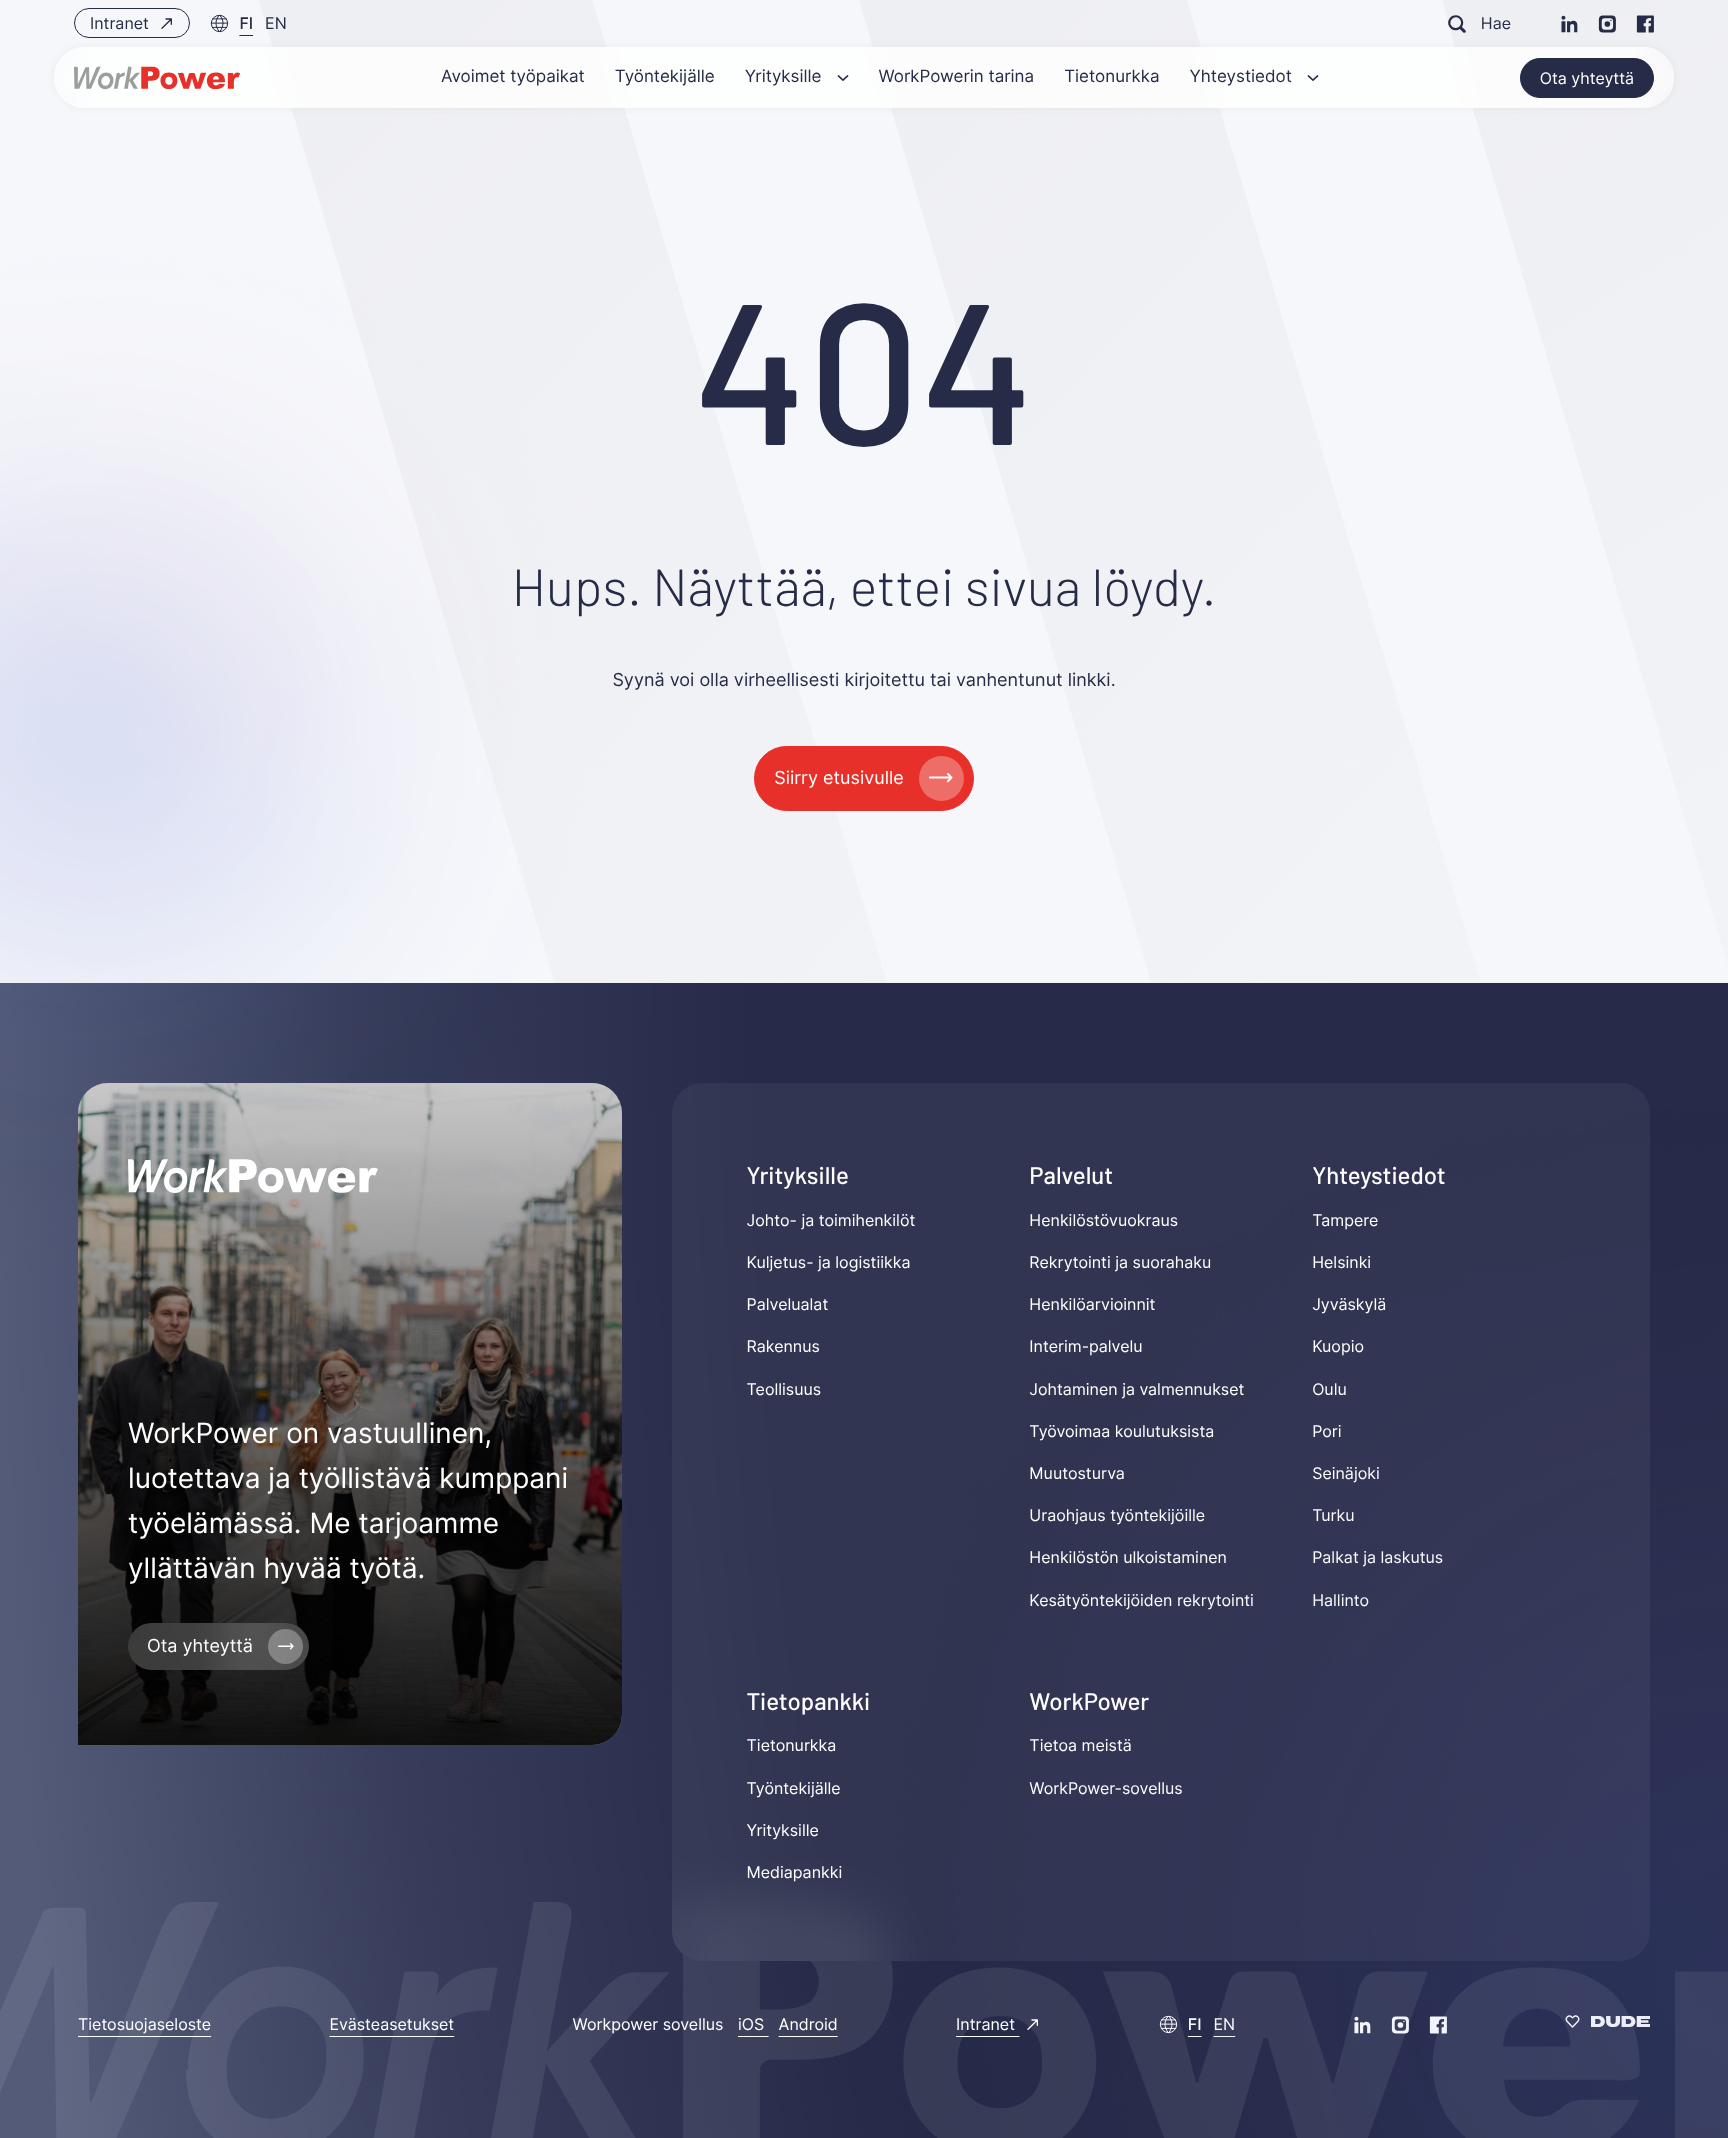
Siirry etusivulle (838, 778)
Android (808, 2024)
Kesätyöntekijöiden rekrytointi (1141, 1600)
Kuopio (1338, 1347)
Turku (1333, 1515)
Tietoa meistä (1080, 1745)
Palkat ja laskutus (1377, 1557)
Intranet (121, 23)
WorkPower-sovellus (1105, 1788)
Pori (1326, 1431)
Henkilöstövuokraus (1103, 1220)
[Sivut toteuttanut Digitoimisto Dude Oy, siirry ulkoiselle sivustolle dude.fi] (1607, 2024)
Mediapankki (795, 1872)
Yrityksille (783, 1830)
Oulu (1329, 1389)
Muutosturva (1076, 1473)
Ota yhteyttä (1587, 78)
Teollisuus (784, 1389)
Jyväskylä (1349, 1304)
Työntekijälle (794, 1788)
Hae (1496, 23)
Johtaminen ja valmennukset (1136, 1389)
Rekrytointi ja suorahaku (1120, 1262)
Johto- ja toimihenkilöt (831, 1220)
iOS (753, 2024)
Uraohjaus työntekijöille (1117, 1515)
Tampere (1345, 1220)
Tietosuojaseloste (144, 2024)
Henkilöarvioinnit (1092, 1304)
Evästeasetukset (392, 2024)
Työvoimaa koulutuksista (1121, 1431)
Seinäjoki (1346, 1473)
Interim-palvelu (1085, 1347)
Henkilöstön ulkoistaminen (1128, 1557)
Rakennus (783, 1347)
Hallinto (1340, 1600)
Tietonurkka (792, 1745)
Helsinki (1341, 1262)
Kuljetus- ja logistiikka (829, 1262)
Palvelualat (788, 1304)
